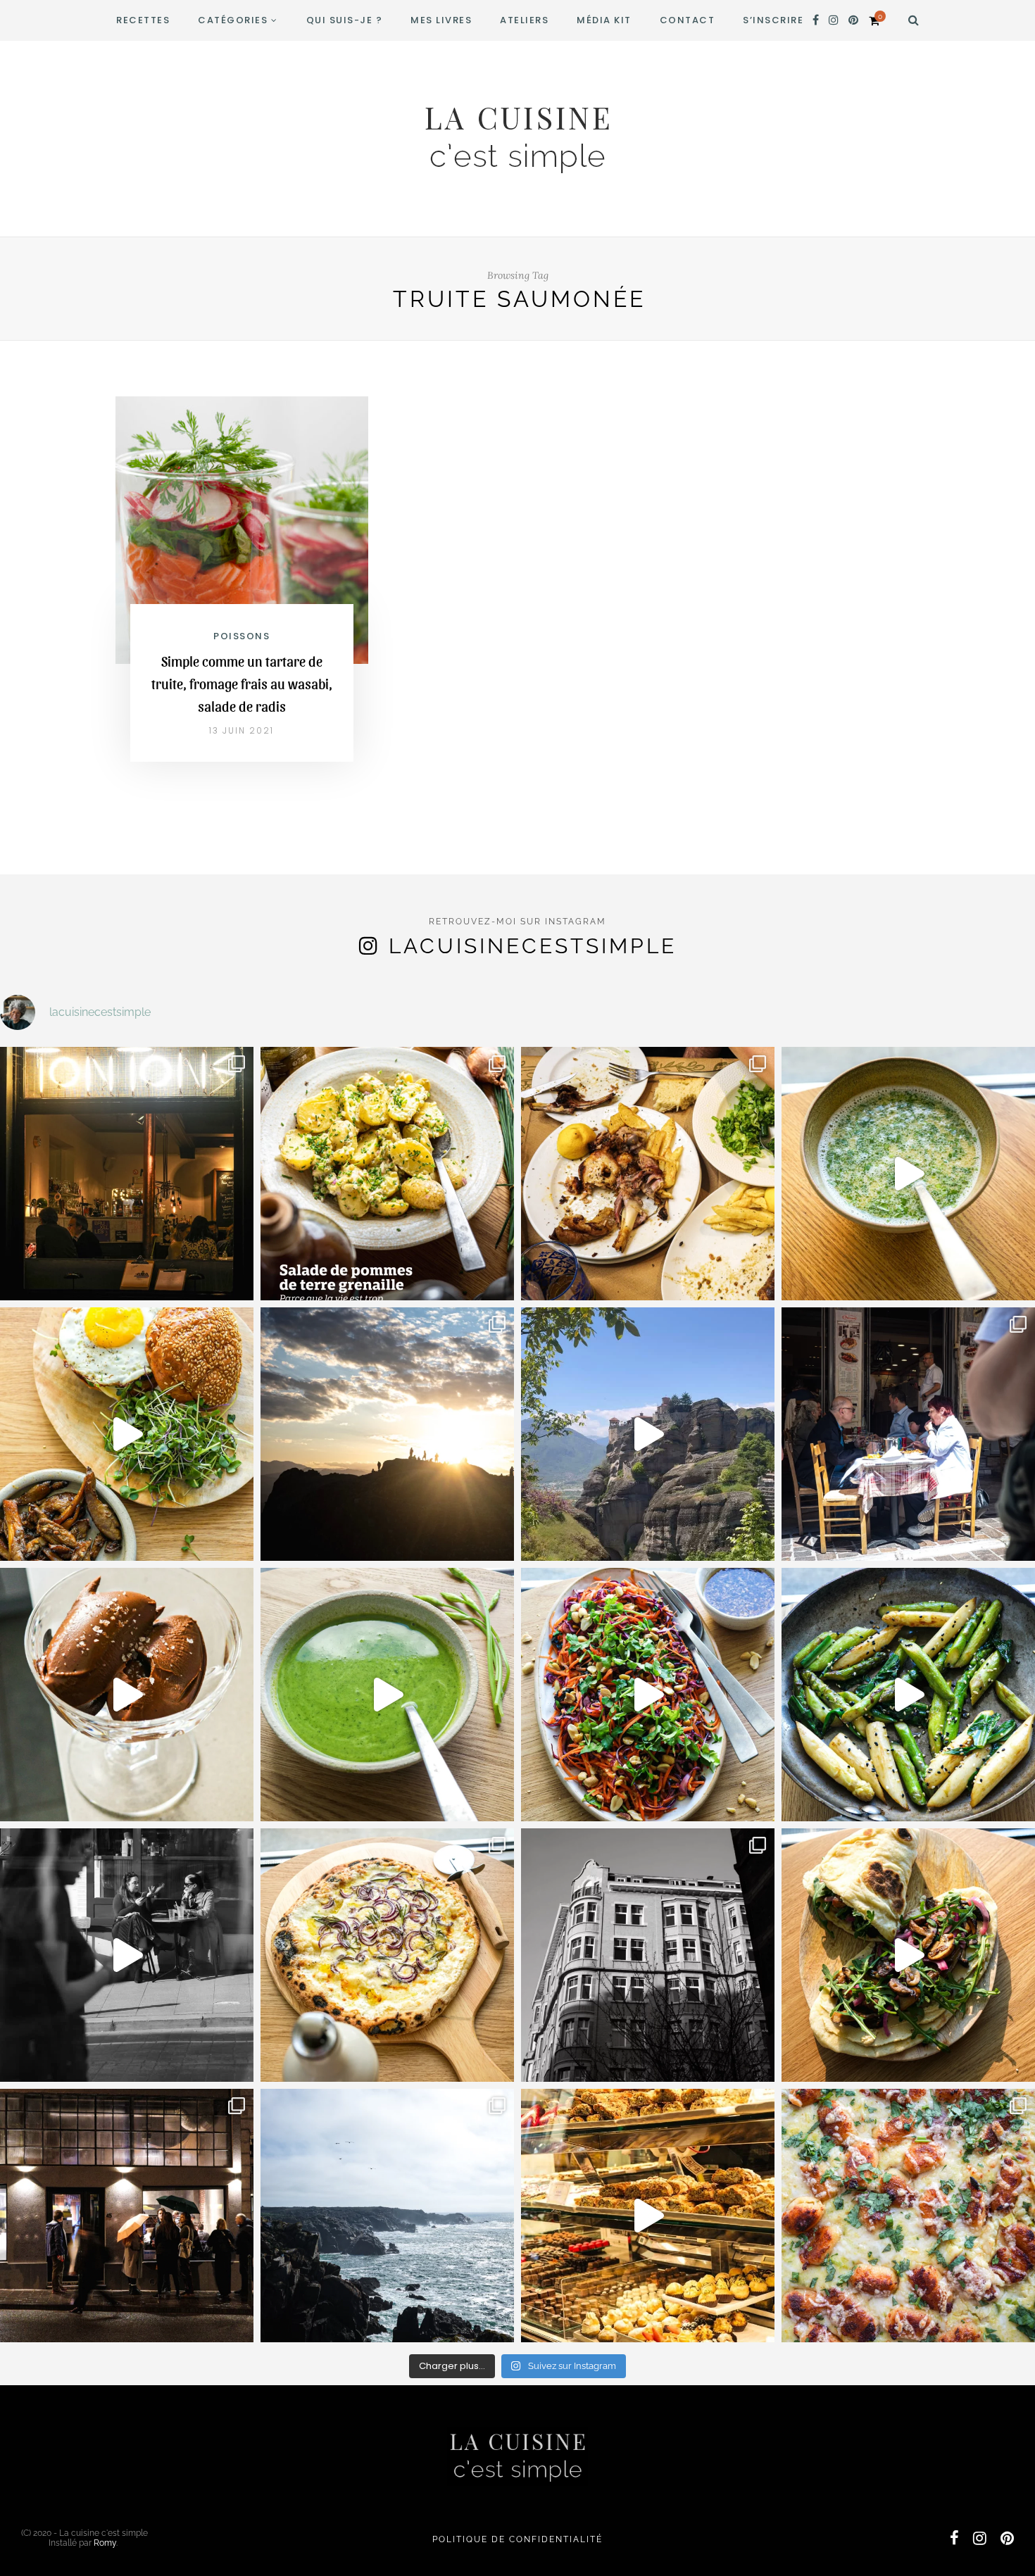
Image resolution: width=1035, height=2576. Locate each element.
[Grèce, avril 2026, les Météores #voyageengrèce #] (648, 1434)
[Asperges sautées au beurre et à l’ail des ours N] (908, 1695)
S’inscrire (773, 20)
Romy (105, 2543)
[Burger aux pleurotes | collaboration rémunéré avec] (127, 1434)
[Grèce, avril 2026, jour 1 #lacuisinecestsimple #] (908, 1434)
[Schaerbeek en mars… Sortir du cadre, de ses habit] (648, 1955)
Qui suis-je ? (345, 20)
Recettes (143, 20)
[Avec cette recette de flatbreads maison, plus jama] (908, 1955)
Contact (688, 20)
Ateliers (524, 20)
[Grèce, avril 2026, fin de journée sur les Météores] (387, 1434)
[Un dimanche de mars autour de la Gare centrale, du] (127, 1955)
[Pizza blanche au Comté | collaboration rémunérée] (387, 1955)
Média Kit (604, 20)
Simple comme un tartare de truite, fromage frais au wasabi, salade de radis (242, 684)
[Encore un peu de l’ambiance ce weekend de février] (648, 2216)
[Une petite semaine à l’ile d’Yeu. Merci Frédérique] (387, 2216)
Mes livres (441, 20)
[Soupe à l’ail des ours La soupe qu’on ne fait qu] (387, 1695)
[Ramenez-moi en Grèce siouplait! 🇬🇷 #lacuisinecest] (648, 1174)
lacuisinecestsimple (533, 946)
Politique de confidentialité (517, 2539)
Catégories (233, 20)
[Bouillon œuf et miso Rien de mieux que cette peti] (908, 1174)
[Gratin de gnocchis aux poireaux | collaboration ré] (908, 2216)
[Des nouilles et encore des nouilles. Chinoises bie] (127, 2216)
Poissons (241, 636)
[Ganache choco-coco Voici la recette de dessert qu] (127, 1695)
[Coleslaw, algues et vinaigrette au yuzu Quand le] (648, 1695)
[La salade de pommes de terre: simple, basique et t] (387, 1174)
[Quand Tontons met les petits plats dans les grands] (127, 1174)
